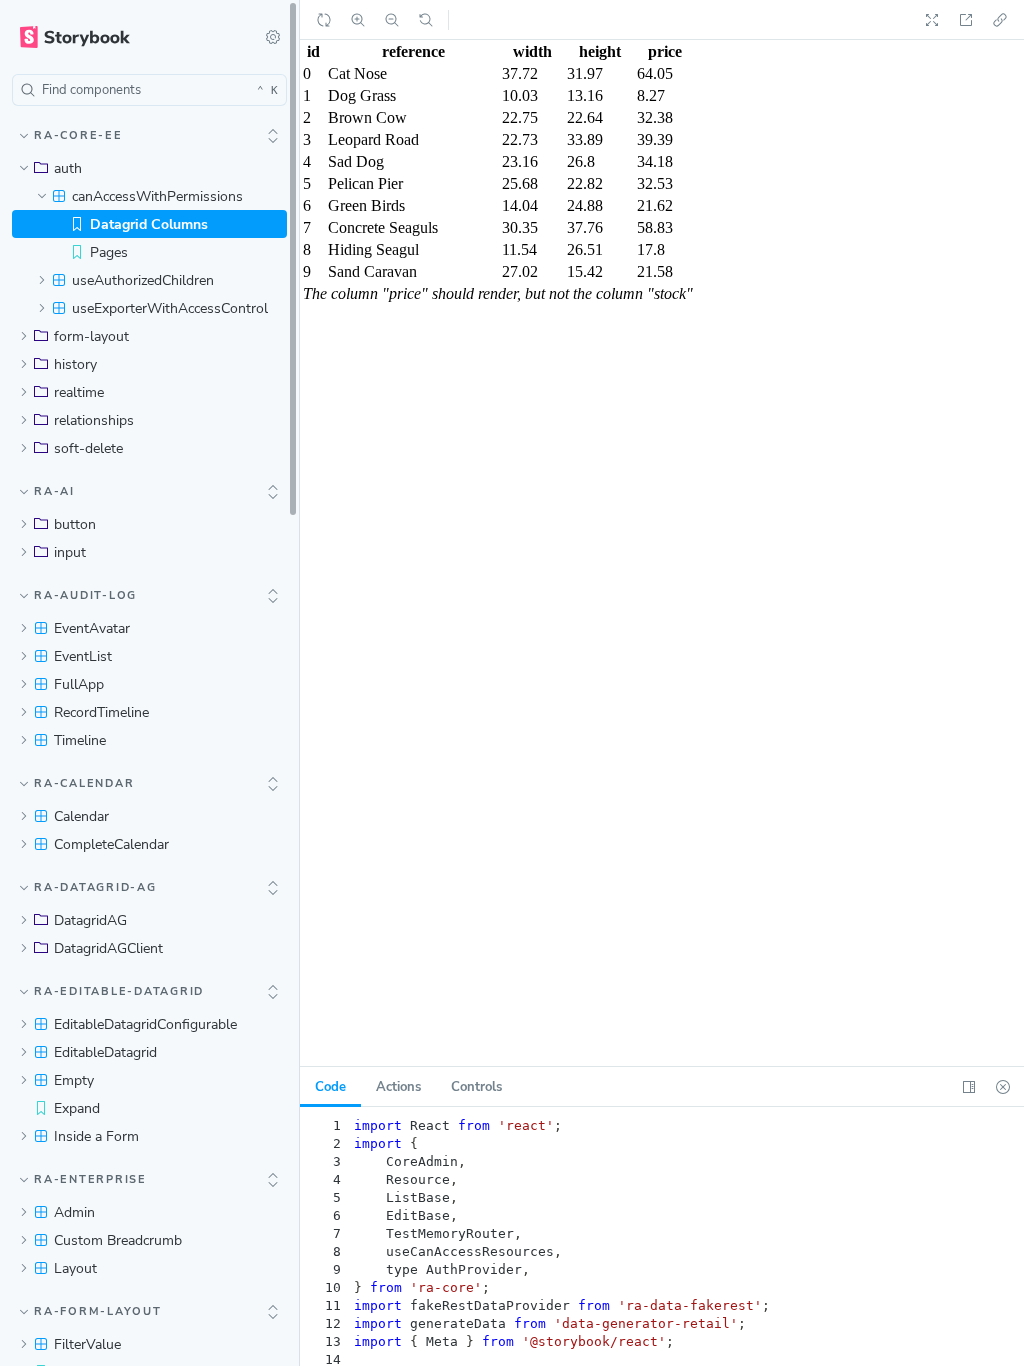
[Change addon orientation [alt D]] (969, 1087)
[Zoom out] (392, 20)
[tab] (398, 1087)
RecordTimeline (101, 712)
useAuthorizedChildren (143, 280)
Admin (74, 1212)
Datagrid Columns (149, 224)
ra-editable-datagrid (119, 991)
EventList (83, 656)
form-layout (91, 336)
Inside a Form (96, 1136)
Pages (109, 252)
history (75, 364)
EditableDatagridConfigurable (145, 1024)
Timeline (80, 740)
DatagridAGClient (108, 948)
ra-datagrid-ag (95, 887)
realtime (79, 392)
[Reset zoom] (426, 20)
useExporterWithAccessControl (170, 308)
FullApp (79, 684)
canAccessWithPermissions (157, 196)
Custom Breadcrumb (118, 1240)
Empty (74, 1080)
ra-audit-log (85, 595)
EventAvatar (92, 628)
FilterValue (87, 1344)
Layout (75, 1268)
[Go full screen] (932, 20)
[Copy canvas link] (1000, 20)
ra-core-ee (78, 135)
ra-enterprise (90, 1179)
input (70, 552)
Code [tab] (330, 1087)
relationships (94, 420)
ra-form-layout (98, 1311)
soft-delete (88, 448)
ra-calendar (84, 783)
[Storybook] (125, 37)
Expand (77, 1108)
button (75, 524)
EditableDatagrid (105, 1052)
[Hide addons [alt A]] (1003, 1087)
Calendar (81, 816)
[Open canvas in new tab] (966, 20)
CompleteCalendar (111, 844)
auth (68, 168)
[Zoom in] (358, 20)
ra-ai (54, 491)
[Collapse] (273, 136)
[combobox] (149, 90)
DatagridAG (90, 920)
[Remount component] (324, 20)
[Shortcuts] (273, 37)
